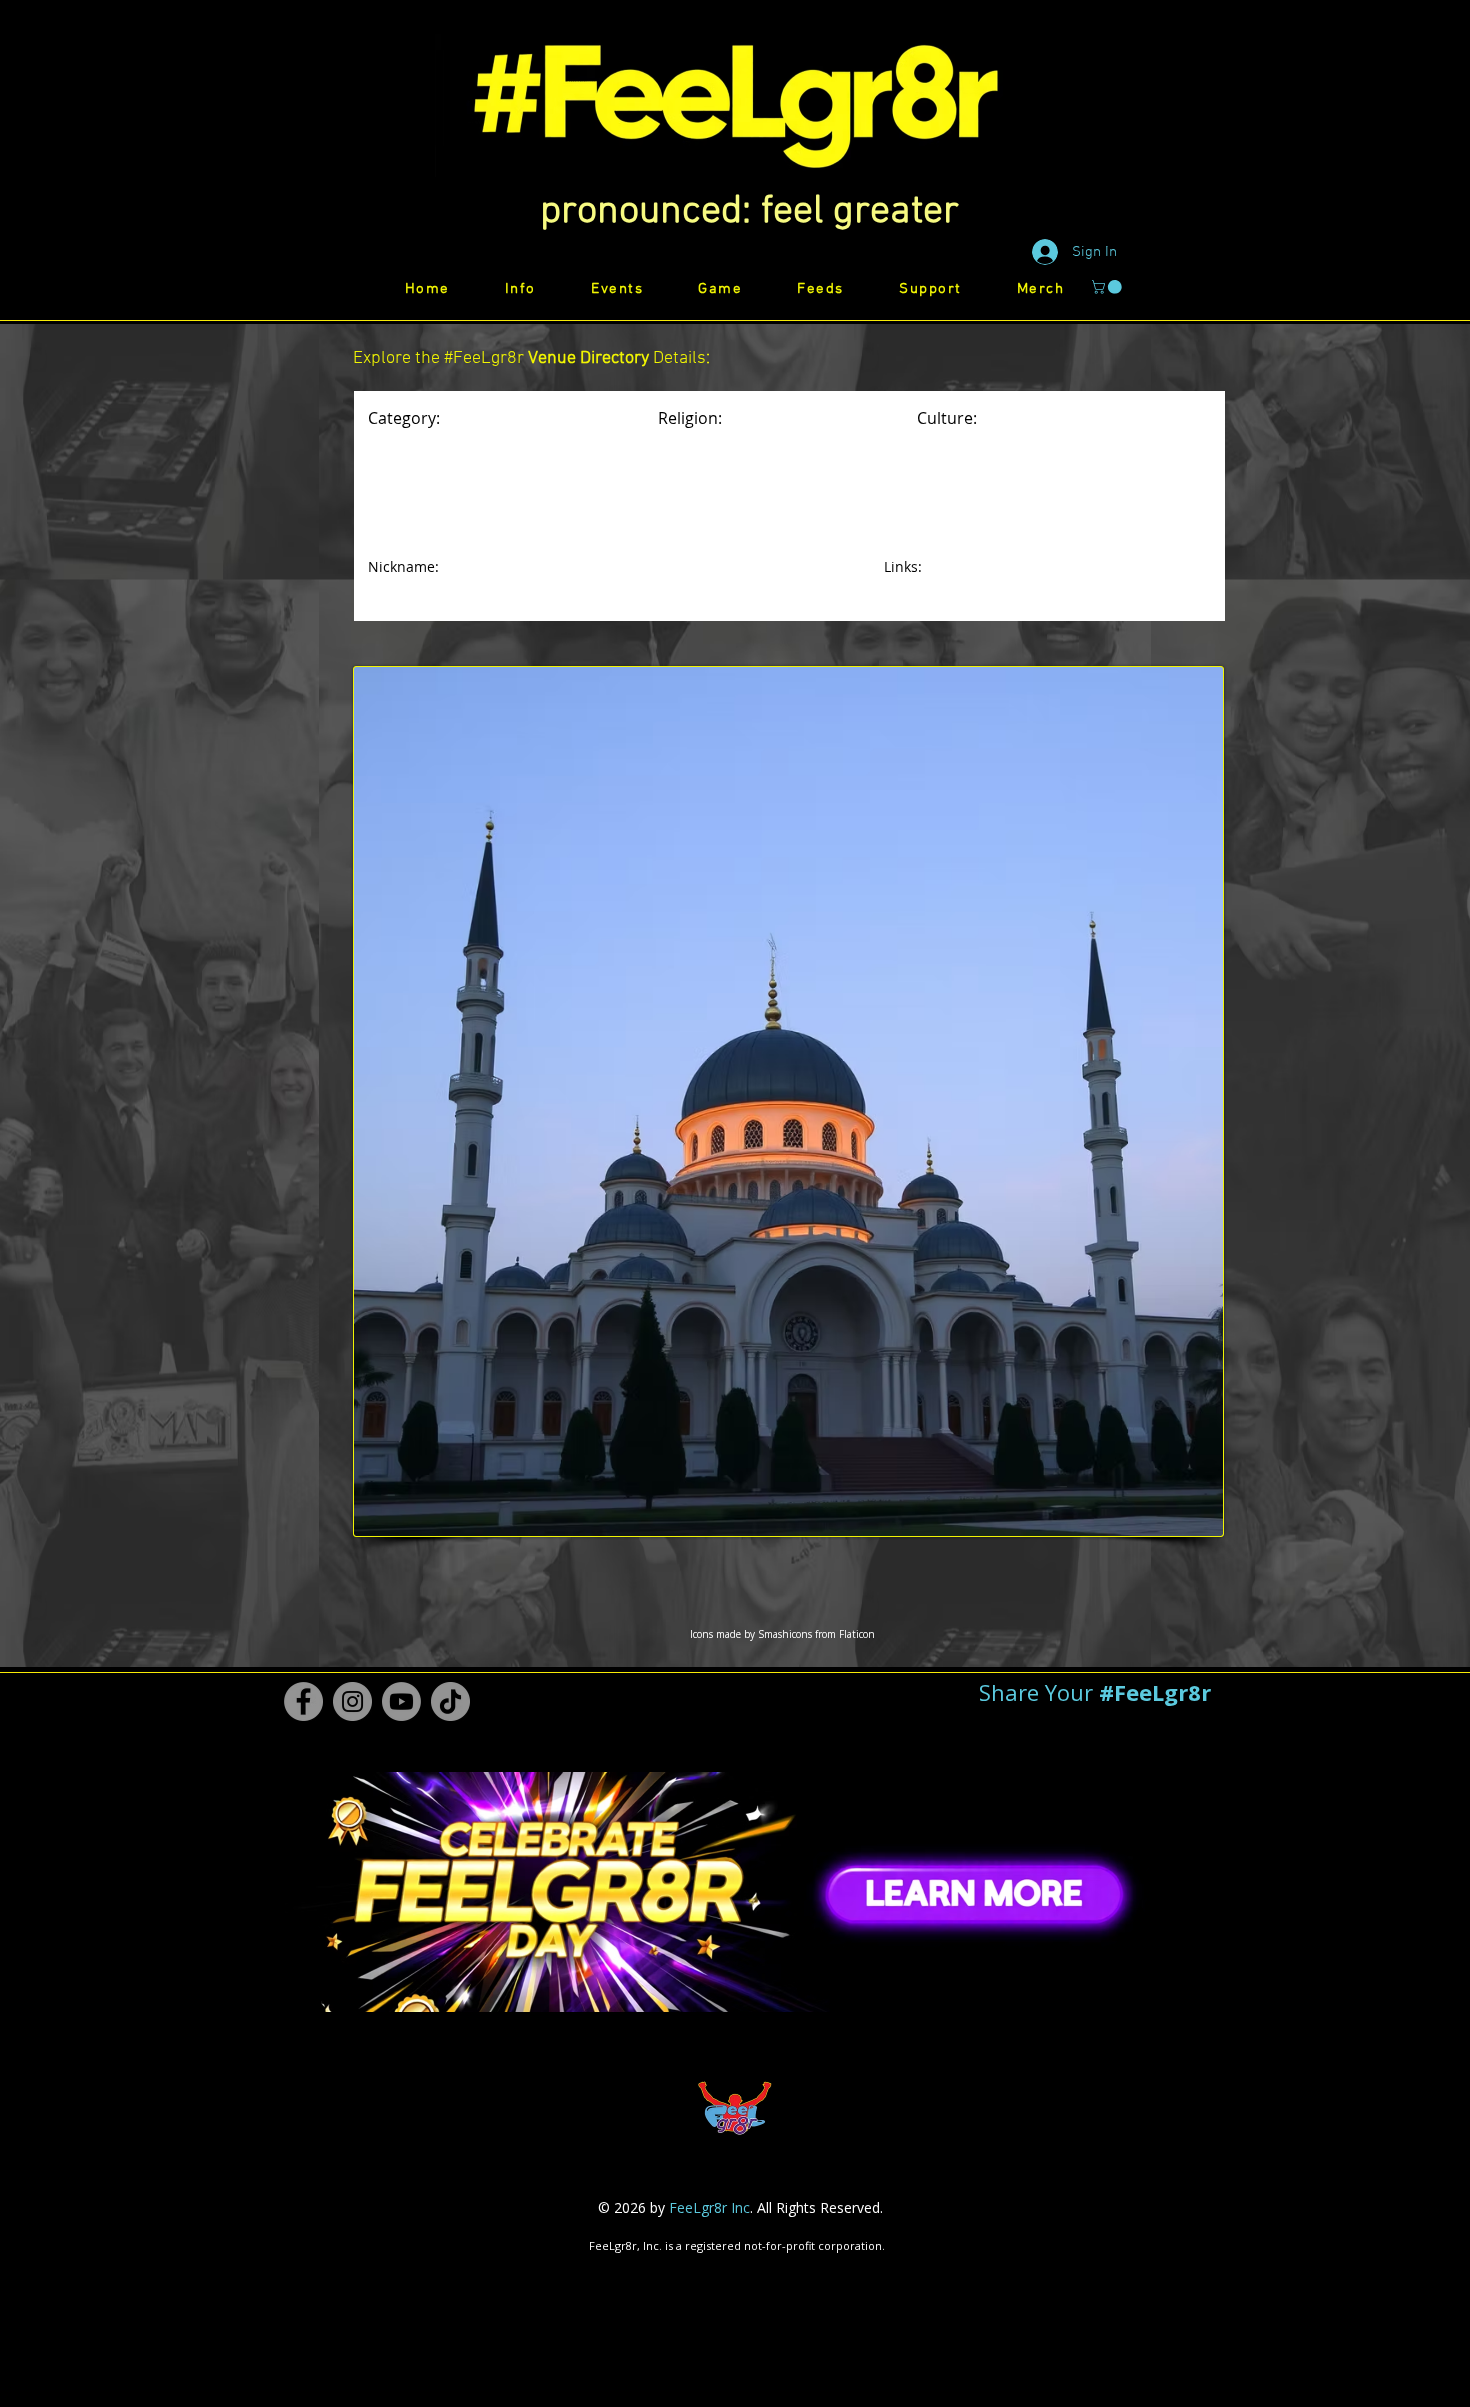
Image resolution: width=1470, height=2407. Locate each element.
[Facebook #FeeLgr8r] (303, 1701)
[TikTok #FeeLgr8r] (450, 1701)
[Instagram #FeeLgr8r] (352, 1701)
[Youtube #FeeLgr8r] (401, 1701)
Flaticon (857, 1634)
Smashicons (785, 1634)
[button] (749, 212)
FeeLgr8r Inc (709, 2207)
